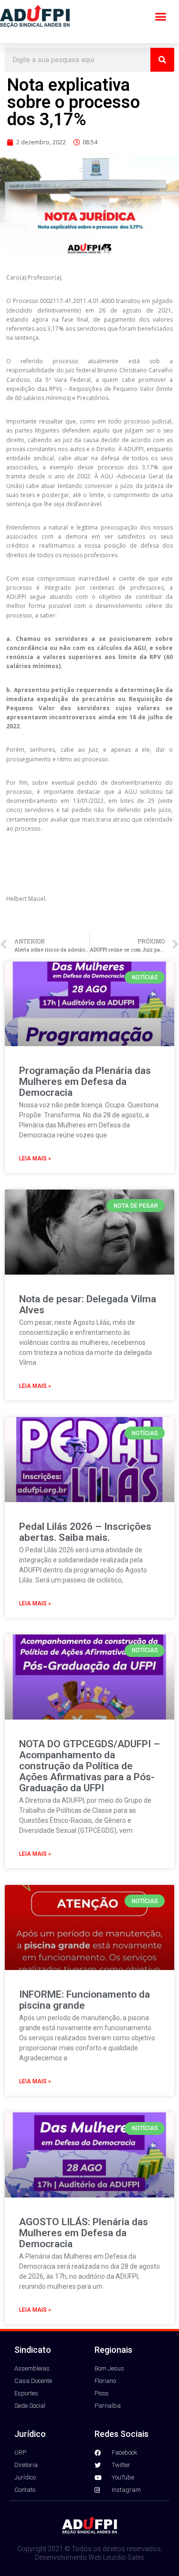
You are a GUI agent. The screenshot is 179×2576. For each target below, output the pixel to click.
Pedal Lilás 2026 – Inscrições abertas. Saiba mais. (85, 1532)
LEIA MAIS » (35, 1158)
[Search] (162, 60)
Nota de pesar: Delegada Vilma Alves (88, 1304)
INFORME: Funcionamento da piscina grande (84, 2000)
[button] (161, 17)
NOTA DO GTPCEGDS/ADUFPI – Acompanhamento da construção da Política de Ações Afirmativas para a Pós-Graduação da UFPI (89, 1766)
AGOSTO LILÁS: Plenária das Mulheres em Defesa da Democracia (84, 2233)
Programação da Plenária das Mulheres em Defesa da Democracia (85, 1082)
